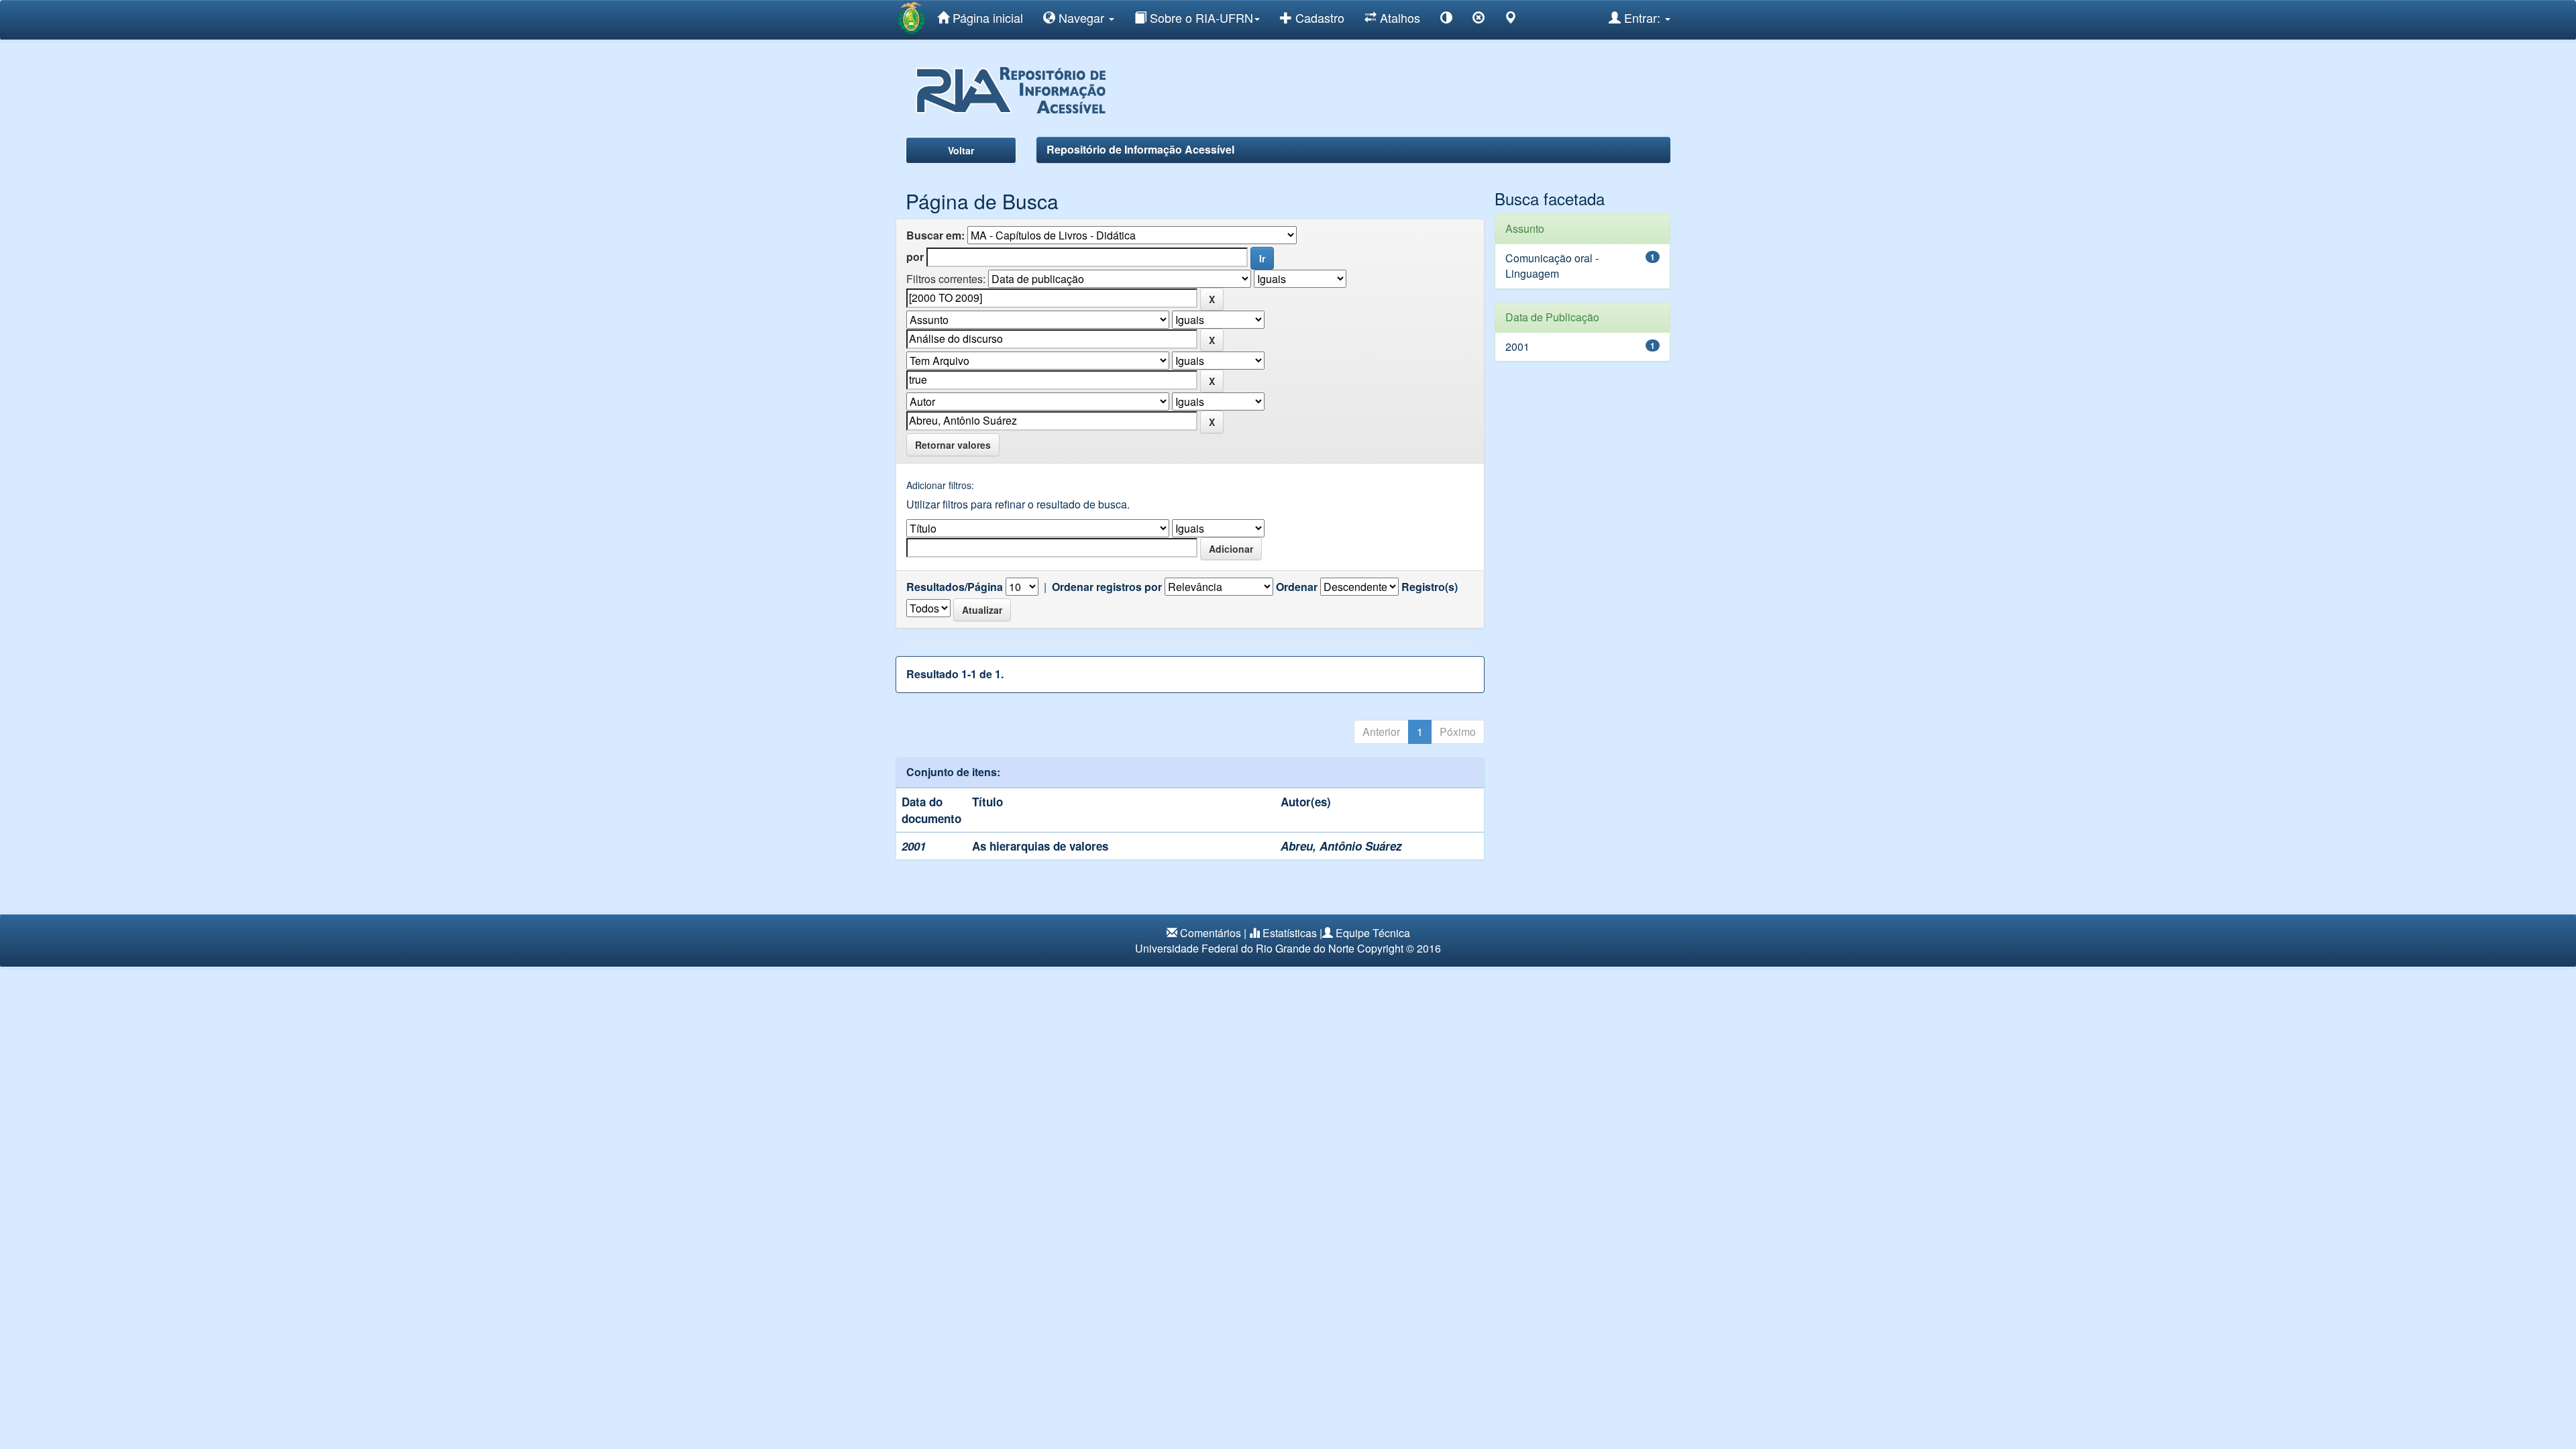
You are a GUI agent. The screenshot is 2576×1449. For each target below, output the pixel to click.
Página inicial (986, 17)
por (915, 257)
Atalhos (1398, 17)
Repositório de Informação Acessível (1140, 149)
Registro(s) (1430, 587)
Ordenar (1297, 587)
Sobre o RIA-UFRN (1200, 17)
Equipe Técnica (1373, 933)
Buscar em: (935, 235)
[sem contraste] (1479, 20)
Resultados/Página (955, 587)
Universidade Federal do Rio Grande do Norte (1245, 948)
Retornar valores (953, 445)
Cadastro (1318, 17)
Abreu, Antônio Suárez (1341, 846)
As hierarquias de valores (1040, 846)
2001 (1517, 346)
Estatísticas (1290, 933)
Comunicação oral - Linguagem (1552, 266)
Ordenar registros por (1107, 587)
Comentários (1211, 933)
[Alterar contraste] (1446, 20)
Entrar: (1642, 17)
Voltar (961, 150)
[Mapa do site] (1511, 20)
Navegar (1081, 17)
